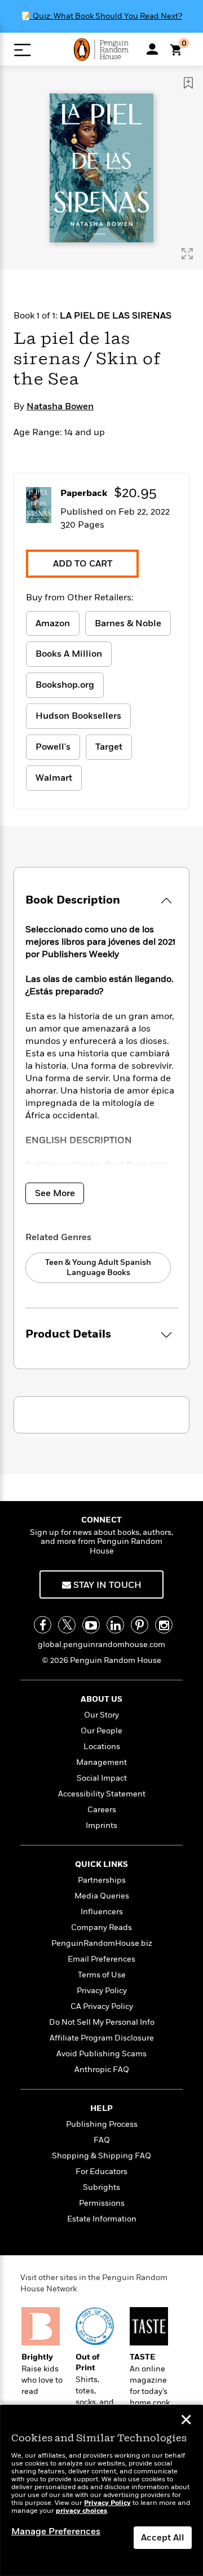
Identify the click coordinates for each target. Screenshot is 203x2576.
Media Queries (102, 1896)
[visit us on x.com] (67, 1625)
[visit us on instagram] (164, 1625)
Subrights (101, 2187)
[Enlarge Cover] (187, 254)
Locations (102, 1747)
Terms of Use (102, 1975)
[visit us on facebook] (43, 1625)
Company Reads (101, 1927)
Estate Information (102, 2219)
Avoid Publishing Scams (101, 2054)
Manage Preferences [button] (56, 2531)
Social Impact (102, 1778)
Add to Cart (83, 564)
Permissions (102, 2203)
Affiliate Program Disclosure (102, 2038)
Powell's (53, 747)
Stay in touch (106, 1585)
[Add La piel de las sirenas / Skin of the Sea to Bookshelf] (188, 83)
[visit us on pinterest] (140, 1625)
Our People (101, 1731)
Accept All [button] (163, 2538)
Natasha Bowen (60, 406)
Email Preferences (101, 1959)
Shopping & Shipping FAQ (101, 2156)
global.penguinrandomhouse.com (101, 1645)
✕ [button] (186, 2421)
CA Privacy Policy (102, 2006)
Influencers (102, 1912)
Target (109, 747)
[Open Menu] (22, 50)
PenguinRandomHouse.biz (102, 1943)
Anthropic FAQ (102, 2070)
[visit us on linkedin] (115, 1625)
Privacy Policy (102, 1991)
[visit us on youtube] (91, 1625)
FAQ (102, 2140)
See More (55, 1193)
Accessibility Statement (102, 1794)
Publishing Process (102, 2124)
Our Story (101, 1715)
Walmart (54, 778)
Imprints (101, 1825)
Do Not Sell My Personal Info (102, 2022)
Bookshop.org (65, 685)
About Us (101, 1699)
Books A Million (69, 654)
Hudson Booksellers (78, 716)
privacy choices (81, 2511)
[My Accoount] (152, 49)
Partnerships (102, 1880)
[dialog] (101, 2491)
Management (101, 1762)
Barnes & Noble (128, 623)
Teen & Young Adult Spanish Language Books (98, 1267)
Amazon (53, 623)
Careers (102, 1810)
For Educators (101, 2172)
